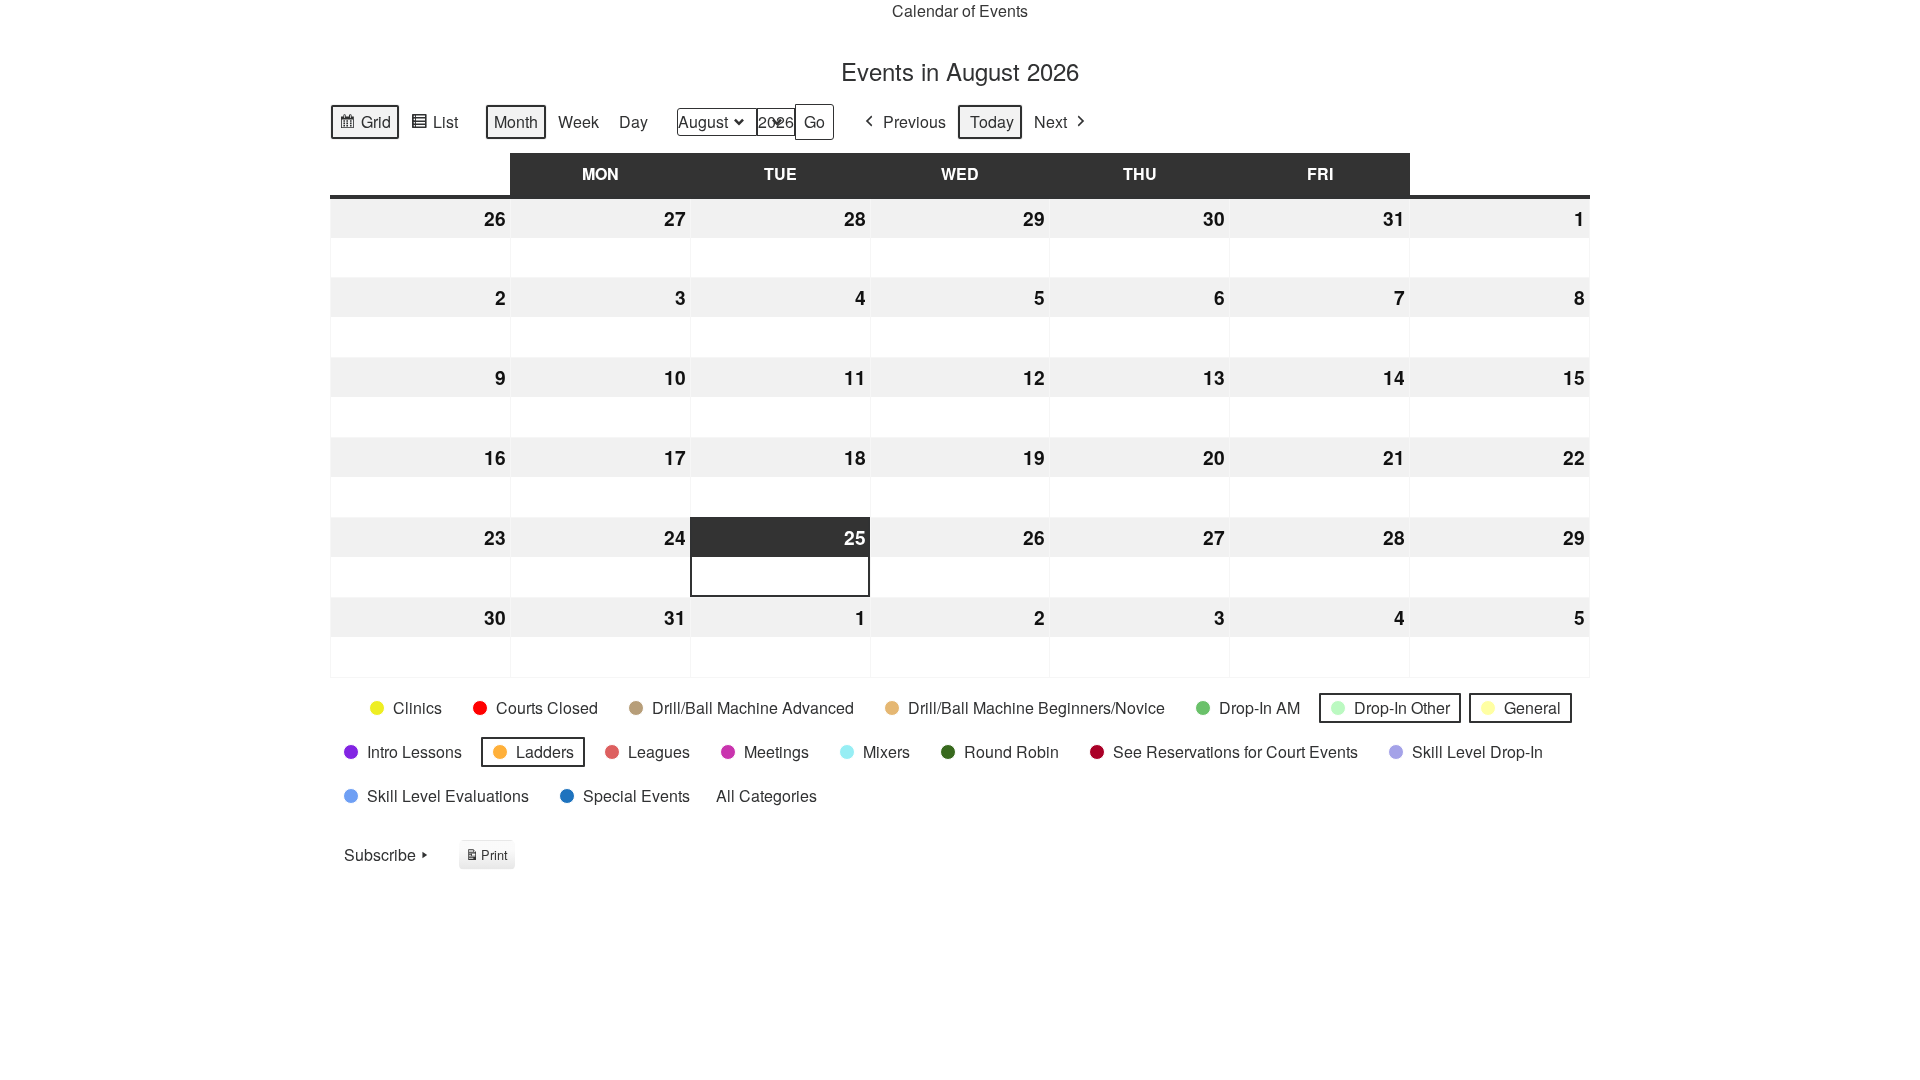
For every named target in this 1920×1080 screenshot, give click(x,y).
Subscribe (380, 854)
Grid (364, 125)
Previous (914, 121)
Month (516, 121)
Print (486, 857)
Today (992, 121)
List (434, 125)
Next (1050, 121)
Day (633, 121)
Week (578, 121)
